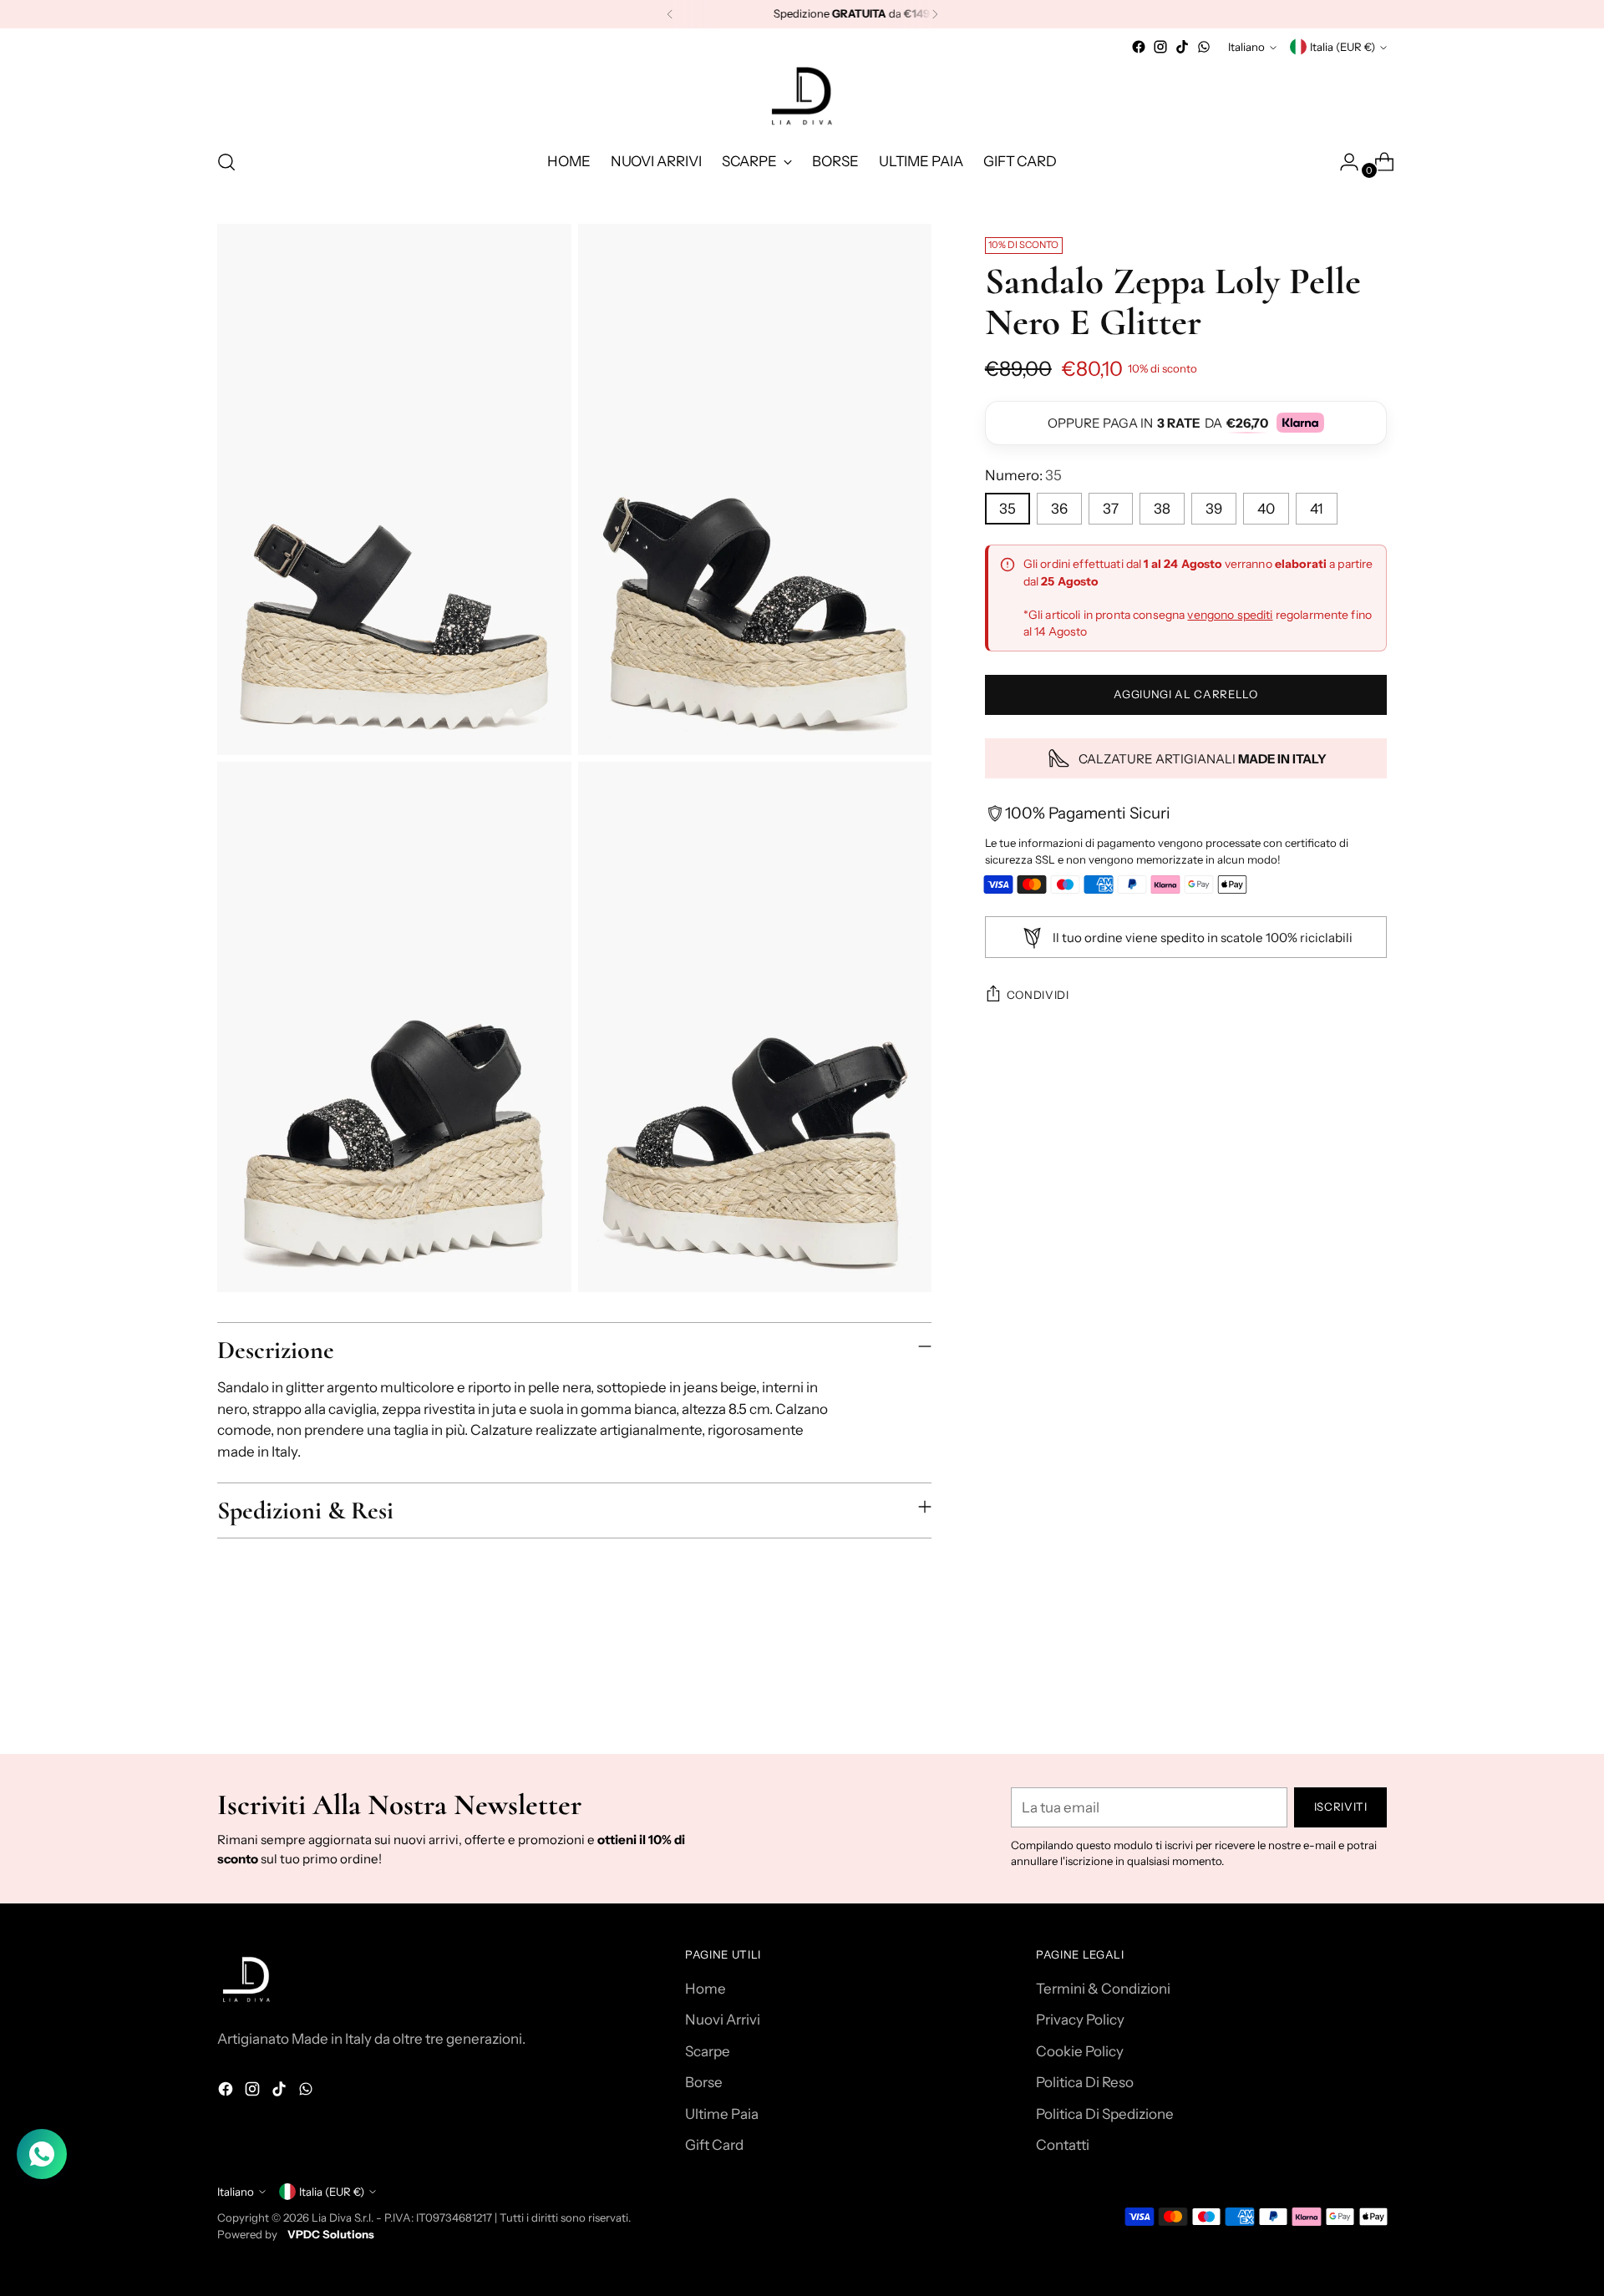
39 (1214, 509)
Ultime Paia (722, 2114)
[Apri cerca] (226, 162)
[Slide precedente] (1334, 1697)
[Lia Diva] (802, 96)
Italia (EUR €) (1343, 47)
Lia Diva (332, 2217)
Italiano (1246, 47)
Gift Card (714, 2145)
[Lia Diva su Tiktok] (1182, 47)
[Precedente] (670, 14)
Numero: (1023, 475)
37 (1111, 509)
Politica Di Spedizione (1105, 2114)
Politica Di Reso (1085, 2082)
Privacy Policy (1080, 2020)
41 (1317, 509)
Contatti (1063, 2145)
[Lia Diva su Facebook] (1139, 47)
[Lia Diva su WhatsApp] (1204, 47)
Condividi (1038, 995)
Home (706, 1989)
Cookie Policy (1080, 2051)
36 (1059, 509)
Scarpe (708, 2051)
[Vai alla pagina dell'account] (1343, 162)
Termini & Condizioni (1103, 1989)
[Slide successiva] (1373, 1696)
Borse (704, 2082)
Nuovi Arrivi (723, 2020)
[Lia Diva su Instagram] (1160, 47)
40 (1266, 509)
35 (1008, 509)
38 (1162, 509)
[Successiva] (935, 14)
